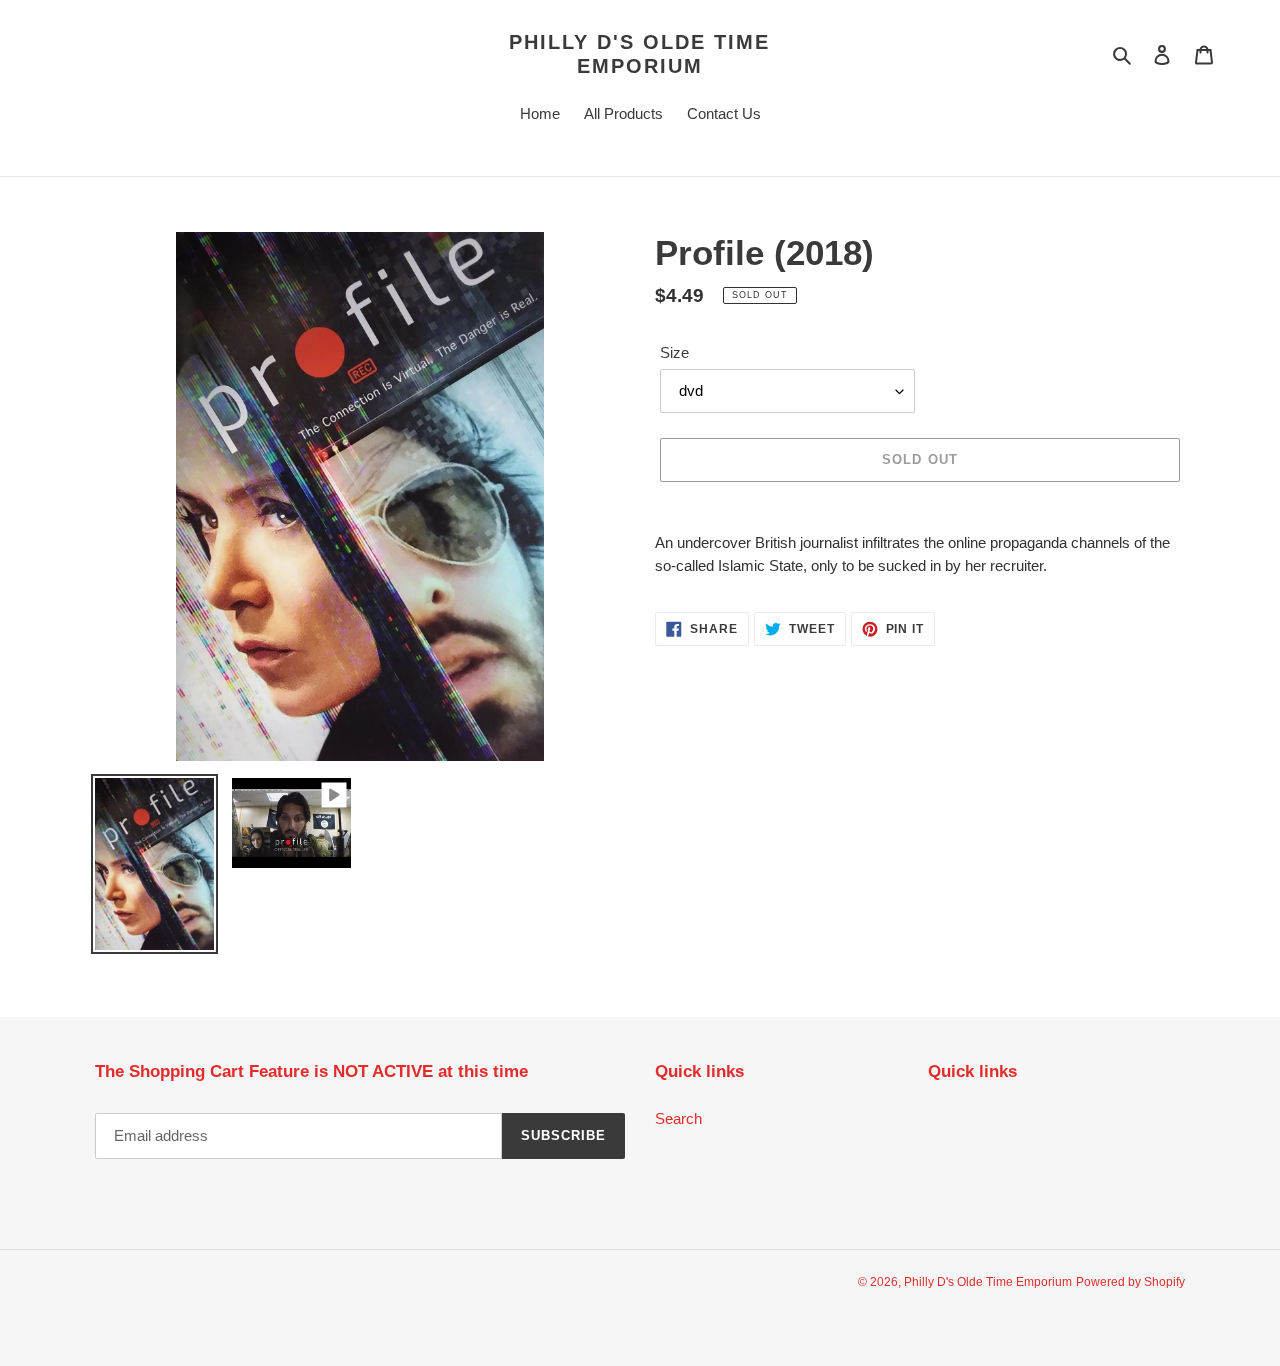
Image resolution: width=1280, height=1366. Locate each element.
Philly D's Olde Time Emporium (639, 54)
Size (674, 352)
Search (678, 1118)
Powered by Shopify (1130, 1282)
